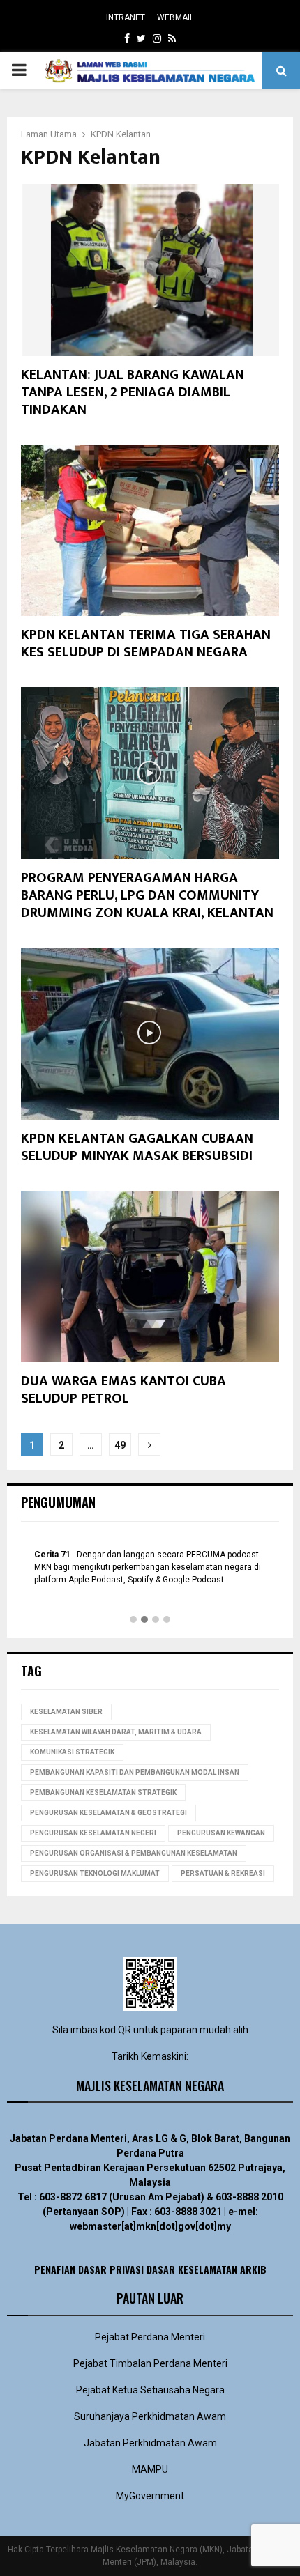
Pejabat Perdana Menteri (150, 2337)
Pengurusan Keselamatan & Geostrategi (108, 1813)
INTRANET (126, 17)
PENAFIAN (55, 2269)
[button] (133, 1620)
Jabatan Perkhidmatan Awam (150, 2443)
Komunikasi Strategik (72, 1752)
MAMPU (150, 2469)
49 (120, 1445)
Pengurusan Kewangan (221, 1833)
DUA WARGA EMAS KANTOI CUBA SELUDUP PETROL (123, 1390)
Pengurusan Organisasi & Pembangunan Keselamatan (134, 1853)
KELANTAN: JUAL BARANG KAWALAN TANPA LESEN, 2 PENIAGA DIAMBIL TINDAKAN (133, 392)
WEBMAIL (175, 17)
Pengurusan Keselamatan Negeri (93, 1833)
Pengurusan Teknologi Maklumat (95, 1873)
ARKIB (253, 2269)
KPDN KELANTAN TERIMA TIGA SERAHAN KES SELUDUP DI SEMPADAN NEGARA (146, 643)
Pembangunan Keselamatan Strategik (103, 1792)
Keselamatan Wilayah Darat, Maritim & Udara (116, 1732)
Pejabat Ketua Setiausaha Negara (150, 2390)
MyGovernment (150, 2496)
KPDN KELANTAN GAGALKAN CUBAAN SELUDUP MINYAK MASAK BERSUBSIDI (137, 1147)
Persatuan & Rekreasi (223, 1873)
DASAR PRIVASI (111, 2269)
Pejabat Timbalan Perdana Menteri (150, 2363)
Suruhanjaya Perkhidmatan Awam (150, 2416)
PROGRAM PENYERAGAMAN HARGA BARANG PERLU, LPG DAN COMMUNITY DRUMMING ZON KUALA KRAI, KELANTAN (147, 895)
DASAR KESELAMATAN (192, 2269)
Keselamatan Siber (66, 1712)
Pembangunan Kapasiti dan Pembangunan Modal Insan (135, 1772)
